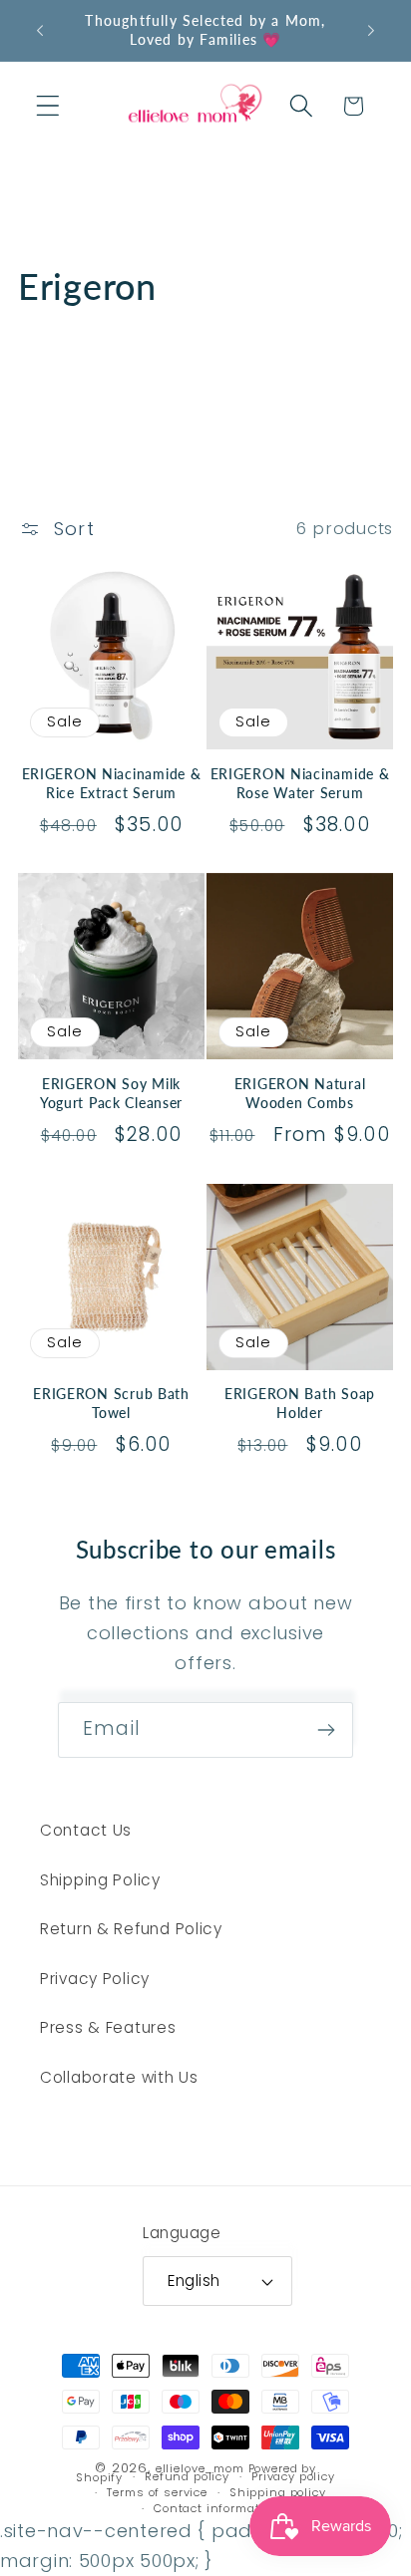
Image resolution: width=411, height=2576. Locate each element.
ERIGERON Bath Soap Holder (300, 1403)
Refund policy (187, 2477)
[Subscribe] (326, 1730)
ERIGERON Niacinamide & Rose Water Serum (300, 783)
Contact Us (86, 1830)
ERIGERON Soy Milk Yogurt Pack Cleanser (111, 1093)
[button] (48, 106)
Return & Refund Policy (131, 1929)
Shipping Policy (100, 1880)
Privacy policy (293, 2477)
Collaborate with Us (119, 2077)
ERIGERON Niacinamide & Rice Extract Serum (112, 783)
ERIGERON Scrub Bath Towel (111, 1403)
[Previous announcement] (40, 31)
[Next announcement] (371, 31)
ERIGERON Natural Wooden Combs (300, 1093)
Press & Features (108, 2027)
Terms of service (157, 2493)
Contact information (216, 2508)
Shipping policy (278, 2493)
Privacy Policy (95, 1979)
